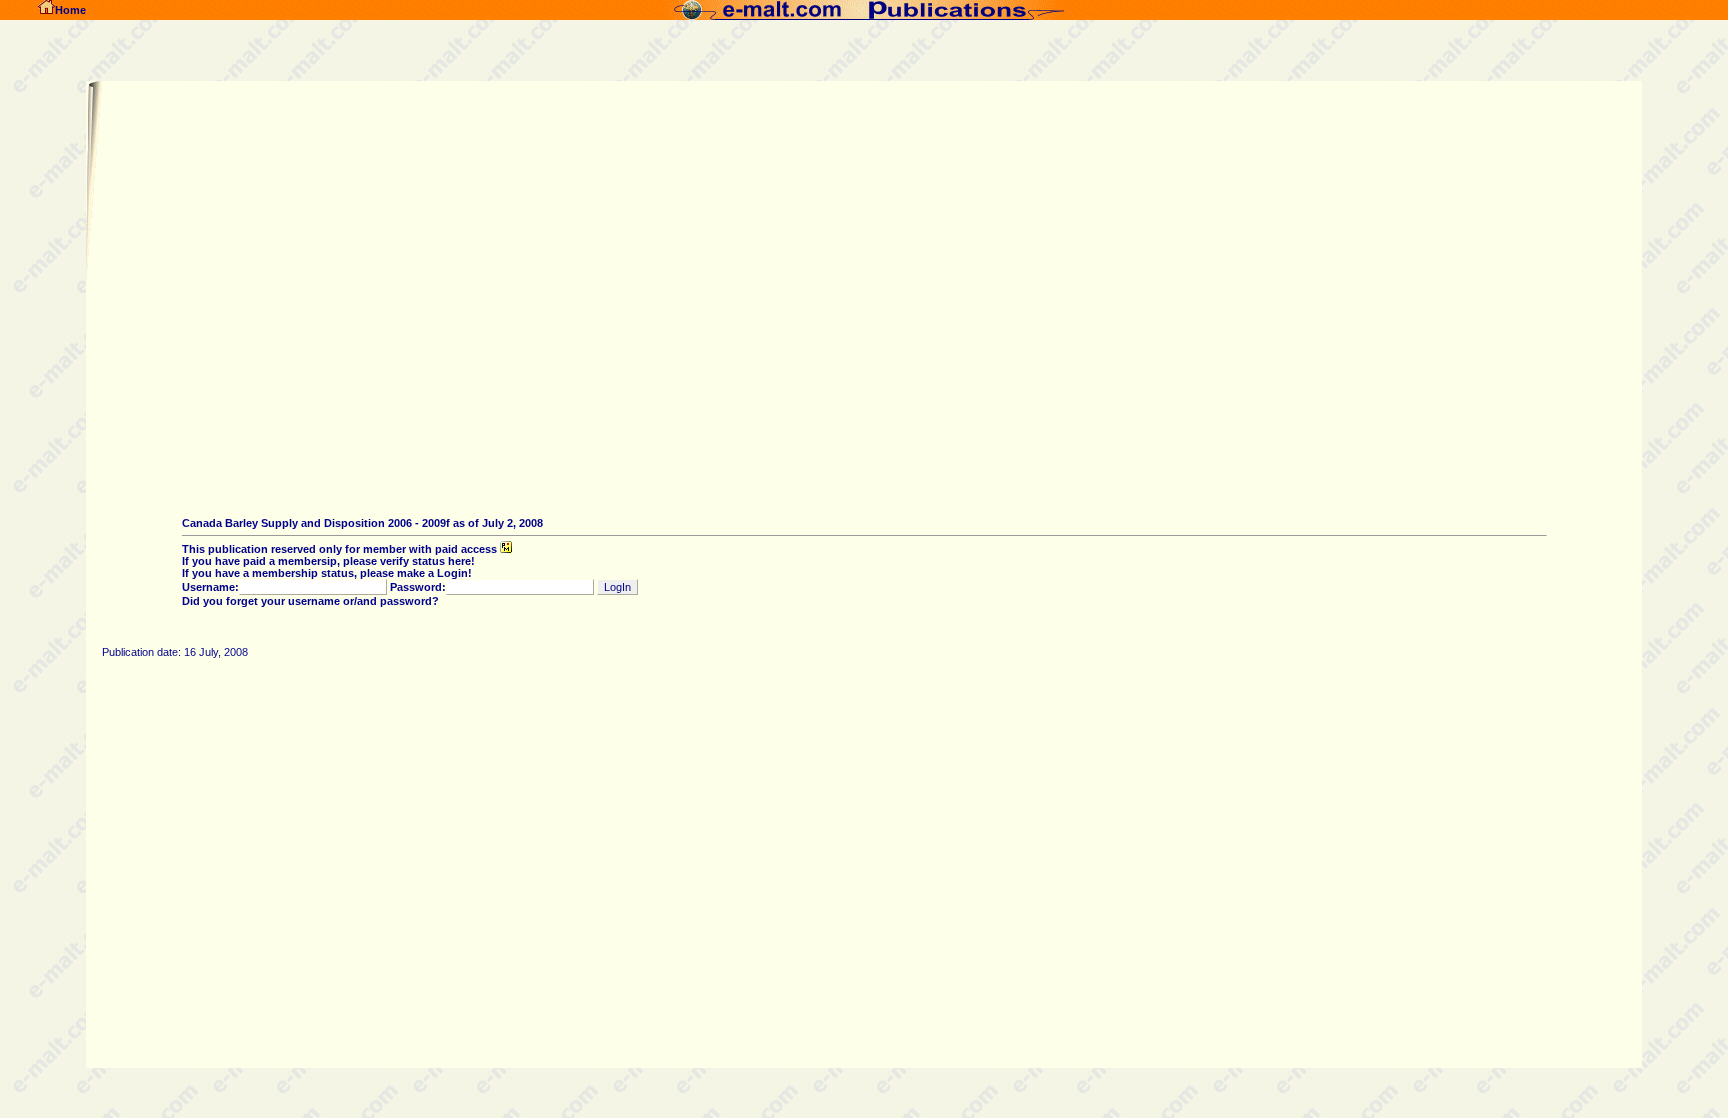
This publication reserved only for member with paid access (341, 549)
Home (70, 10)
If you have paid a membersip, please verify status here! (328, 561)
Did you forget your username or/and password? (310, 601)
